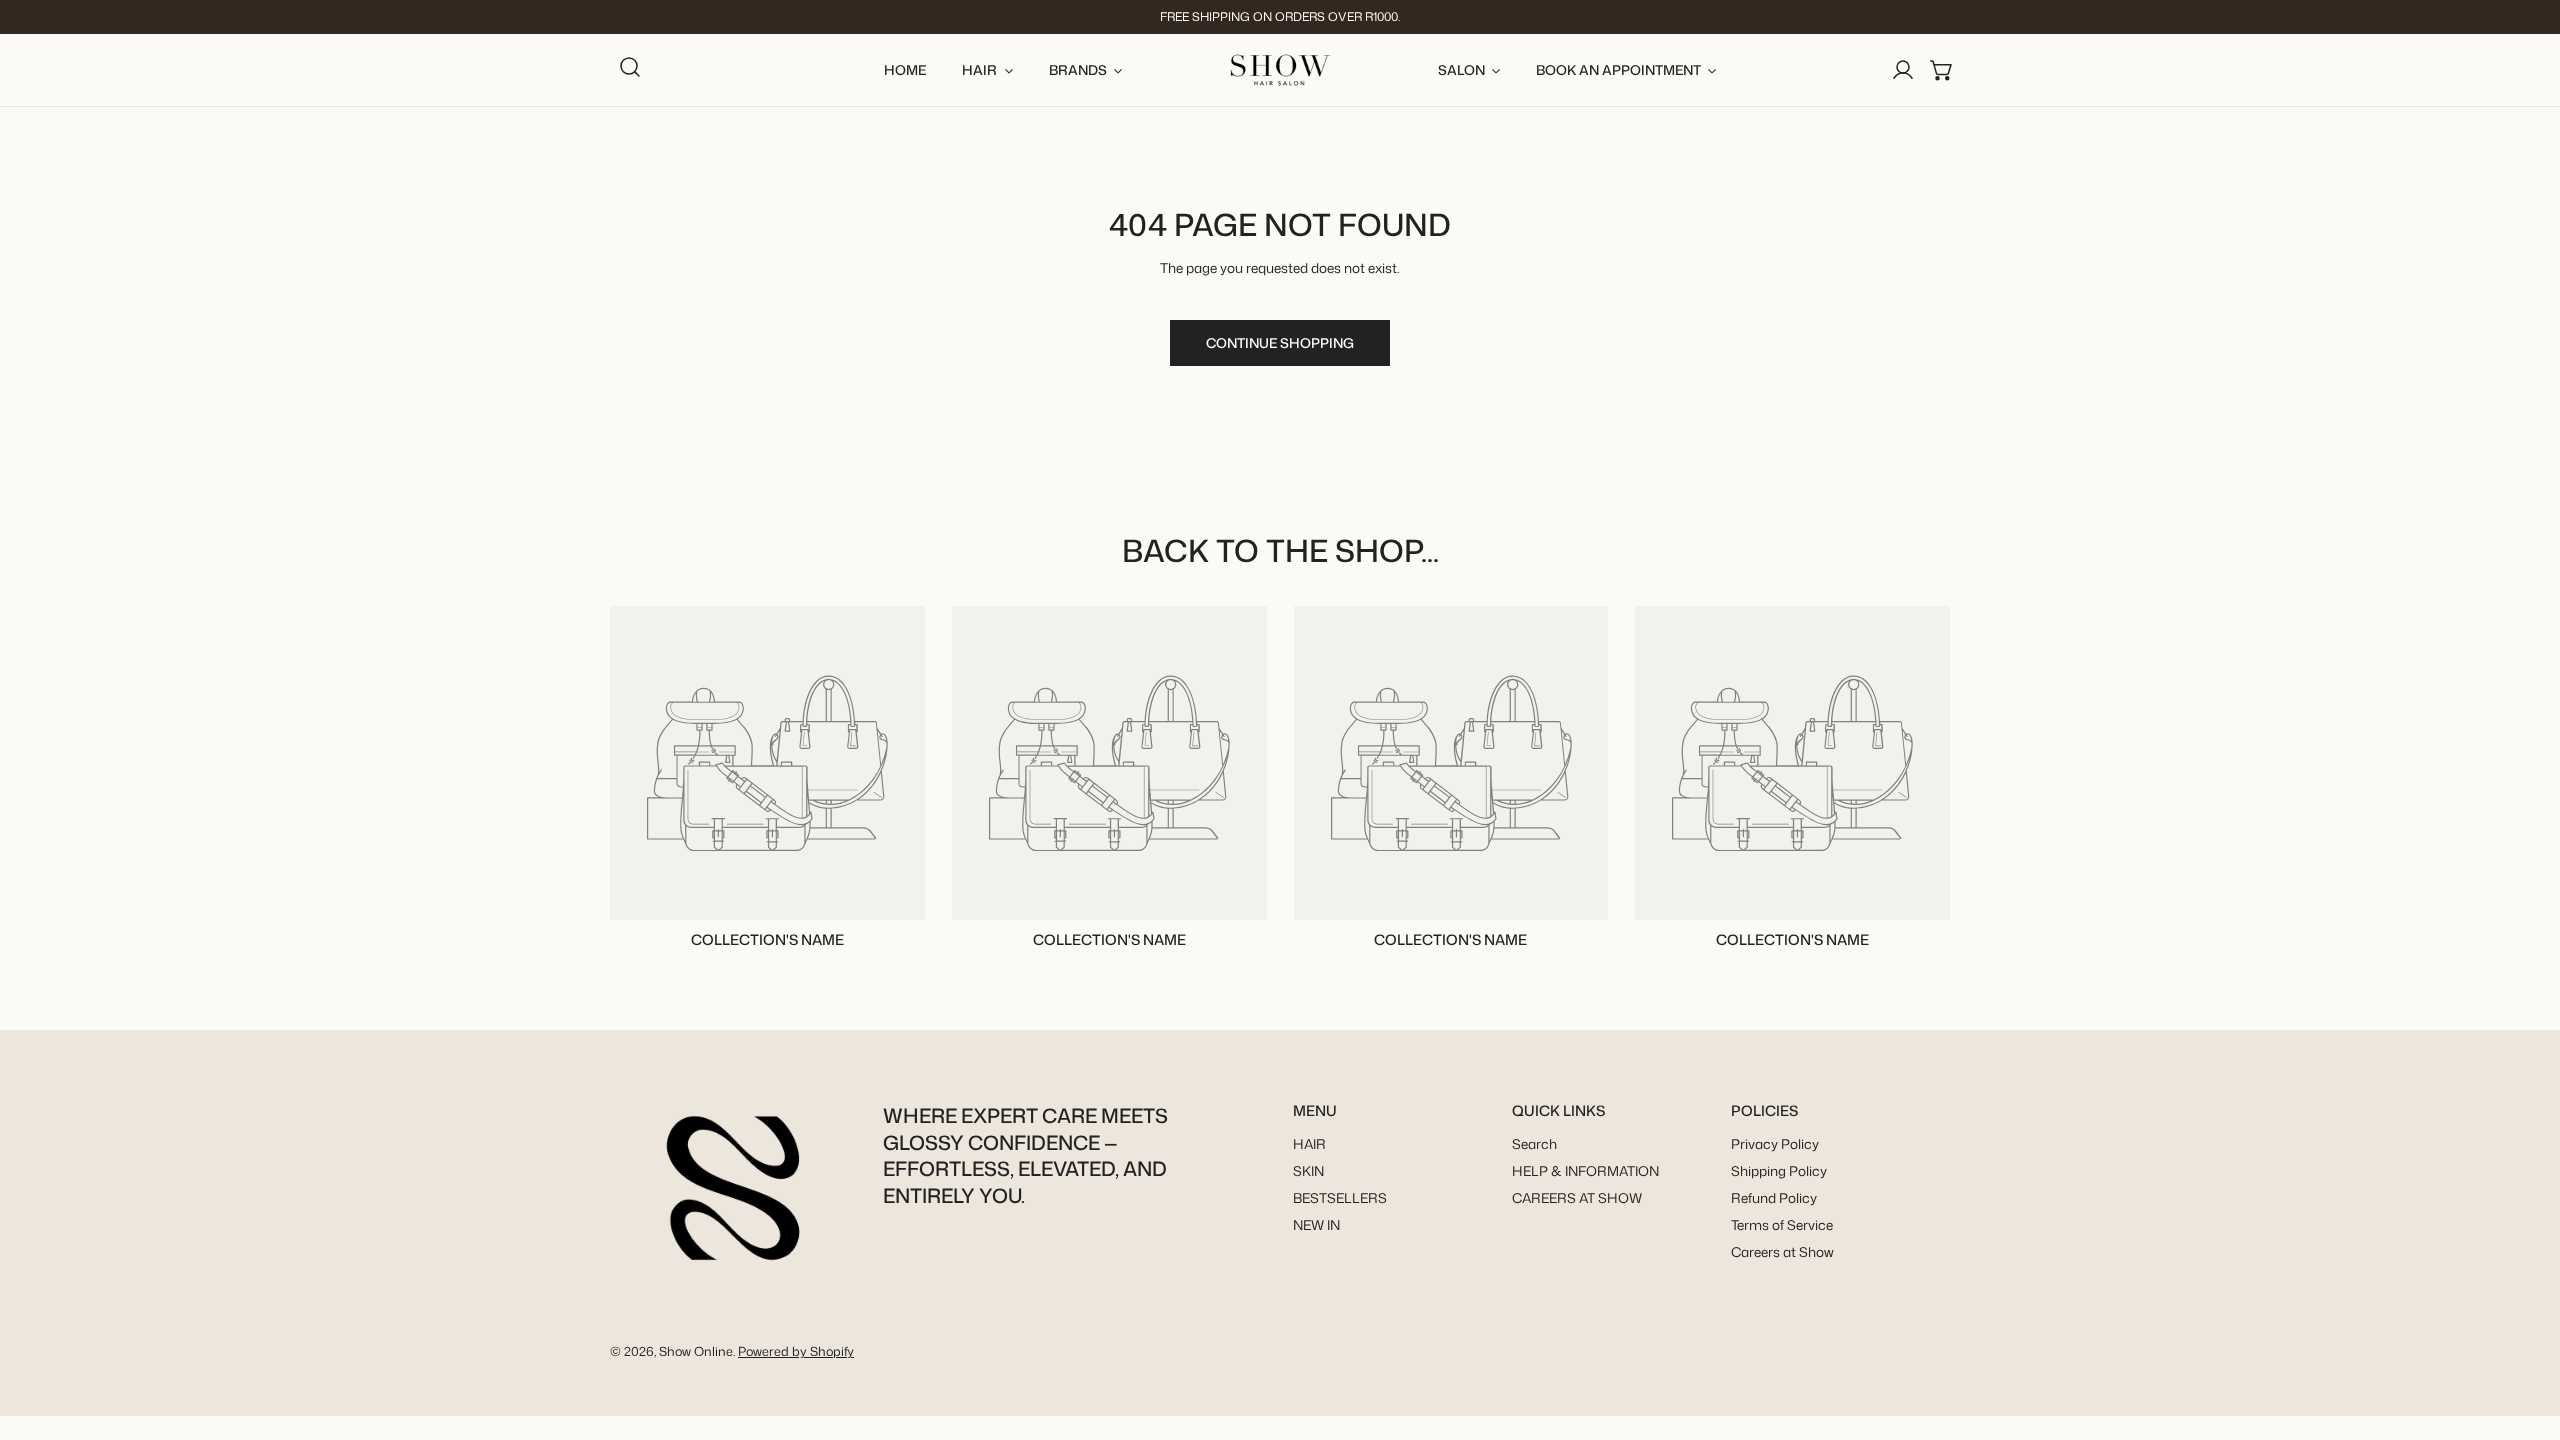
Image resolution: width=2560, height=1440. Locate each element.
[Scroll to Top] (2526, 1336)
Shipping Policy (1779, 1171)
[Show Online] (1280, 70)
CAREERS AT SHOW (1577, 1198)
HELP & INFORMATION (1585, 1171)
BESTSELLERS (1340, 1198)
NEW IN (1316, 1225)
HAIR (1309, 1144)
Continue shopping (1280, 342)
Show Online (696, 1351)
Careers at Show (1782, 1252)
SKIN (1308, 1171)
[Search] (630, 67)
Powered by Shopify (796, 1351)
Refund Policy (1774, 1198)
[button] (1942, 70)
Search (1534, 1144)
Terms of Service (1782, 1225)
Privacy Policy (1775, 1144)
